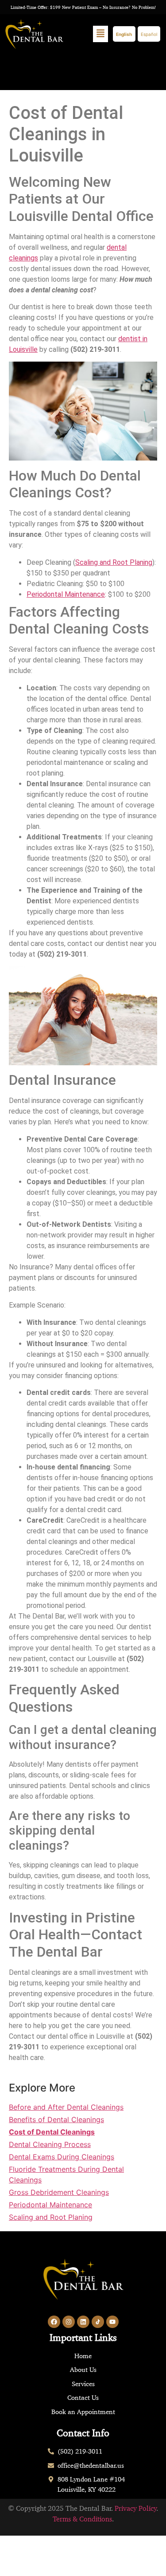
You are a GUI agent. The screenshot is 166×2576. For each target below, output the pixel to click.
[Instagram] (69, 2322)
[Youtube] (112, 2322)
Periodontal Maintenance (66, 594)
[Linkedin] (83, 2322)
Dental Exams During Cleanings (62, 2157)
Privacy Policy (136, 2508)
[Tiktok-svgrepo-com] (98, 2322)
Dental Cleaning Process (50, 2144)
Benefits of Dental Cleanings (56, 2119)
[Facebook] (54, 2322)
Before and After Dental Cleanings (66, 2107)
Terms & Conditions (82, 2519)
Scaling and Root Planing (114, 562)
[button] (100, 34)
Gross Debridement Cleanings (59, 2192)
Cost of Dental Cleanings (52, 2132)
